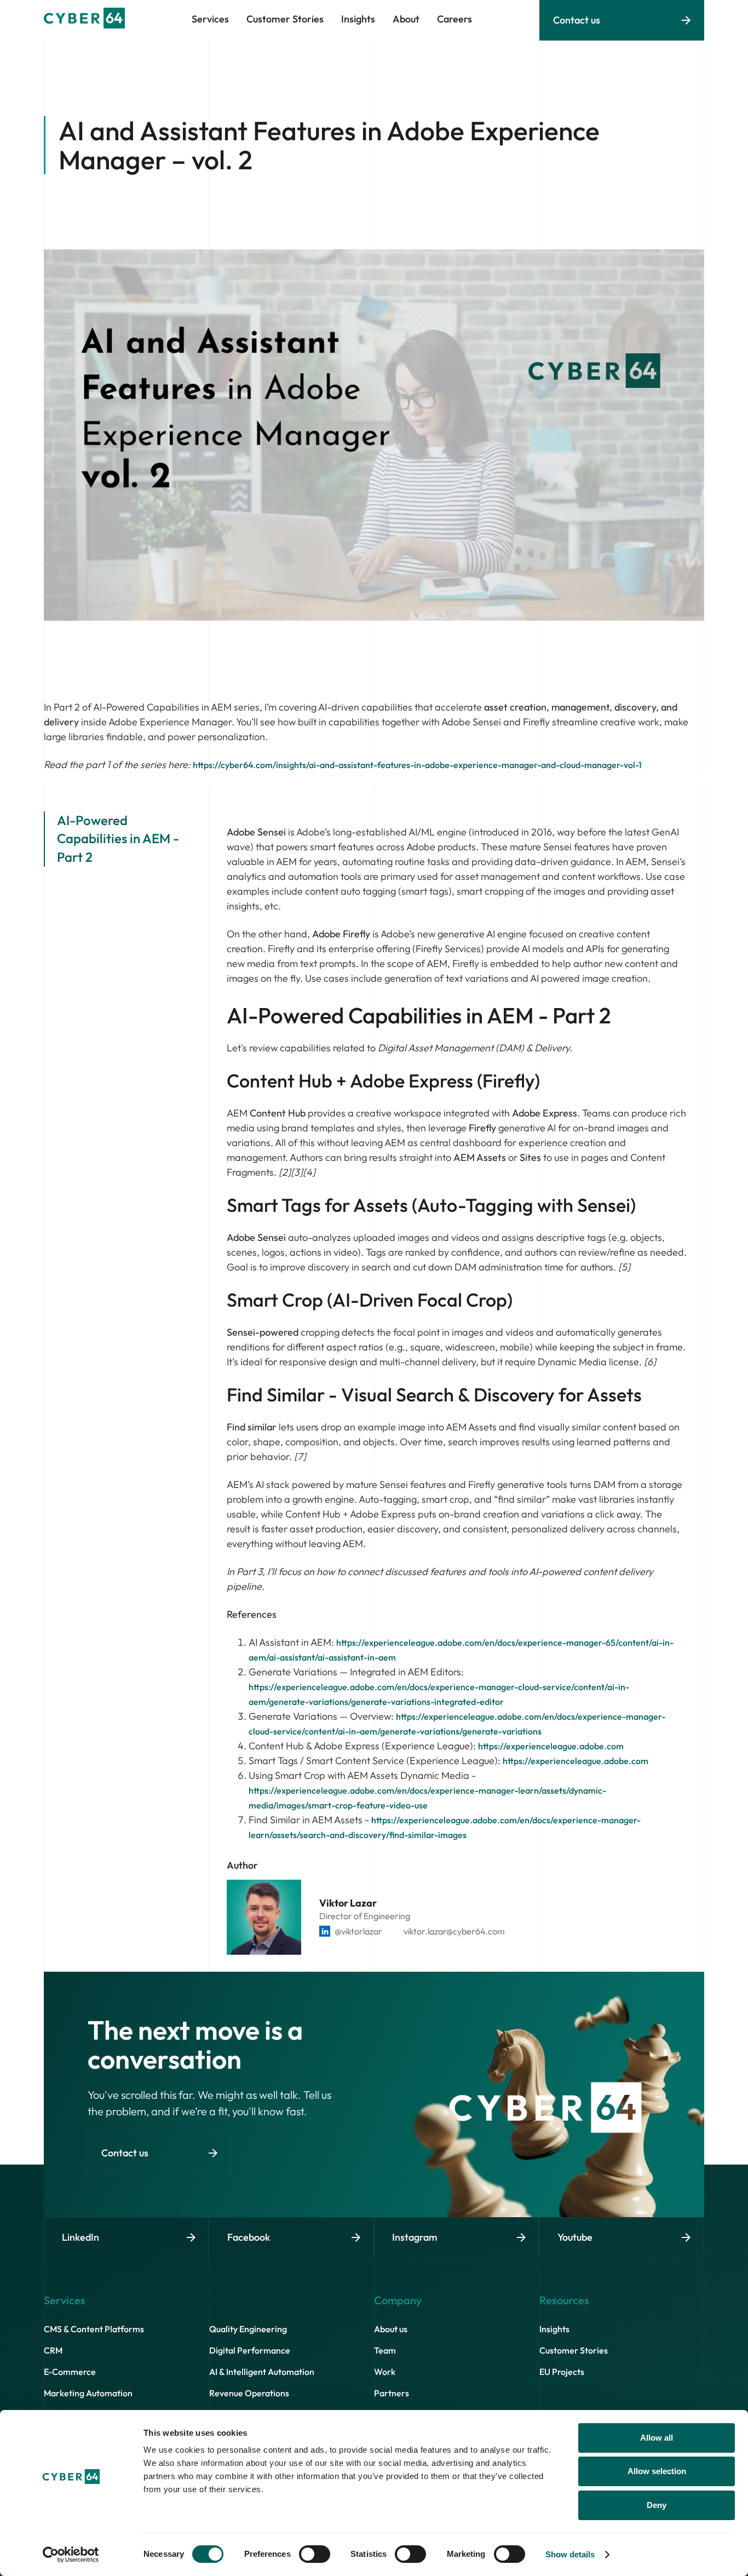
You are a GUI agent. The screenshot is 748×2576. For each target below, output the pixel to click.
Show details (570, 2554)
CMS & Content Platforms (94, 2329)
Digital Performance (250, 2350)
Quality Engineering (248, 2329)
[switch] (315, 2554)
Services (210, 19)
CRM (53, 2350)
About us (391, 2329)
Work (385, 2372)
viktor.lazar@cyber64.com (454, 1931)
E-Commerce (70, 2372)
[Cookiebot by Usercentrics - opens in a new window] (71, 2555)
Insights (554, 2329)
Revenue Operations (249, 2393)
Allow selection (657, 2471)
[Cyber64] (84, 25)
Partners (392, 2393)
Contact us (577, 20)
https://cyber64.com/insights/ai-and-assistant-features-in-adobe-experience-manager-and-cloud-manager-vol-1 (417, 765)
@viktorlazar (358, 1931)
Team (385, 2350)
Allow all (657, 2438)
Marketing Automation (88, 2393)
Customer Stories (574, 2350)
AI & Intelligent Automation (262, 2372)
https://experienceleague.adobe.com (551, 1746)
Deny (657, 2505)
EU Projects (562, 2372)
